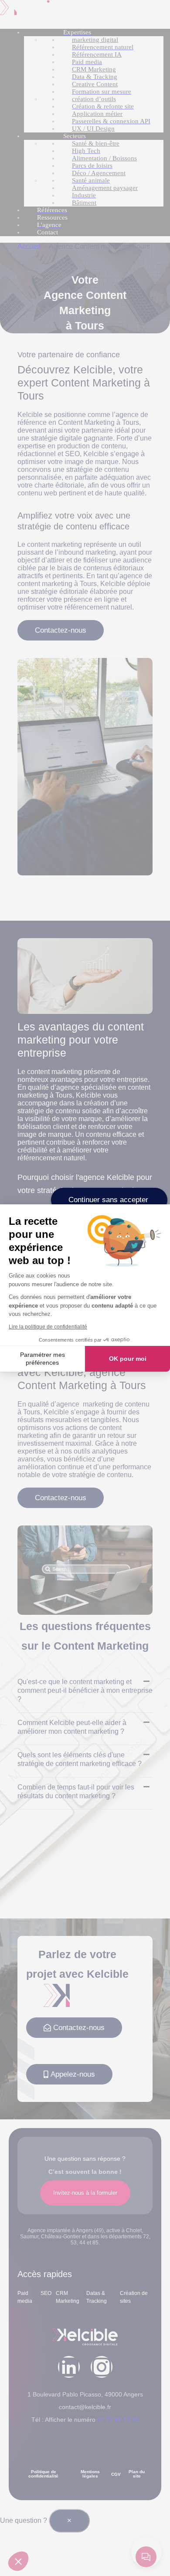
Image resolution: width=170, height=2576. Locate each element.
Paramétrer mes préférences (42, 1359)
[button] (18, 2561)
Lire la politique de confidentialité (48, 1327)
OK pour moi (128, 1359)
